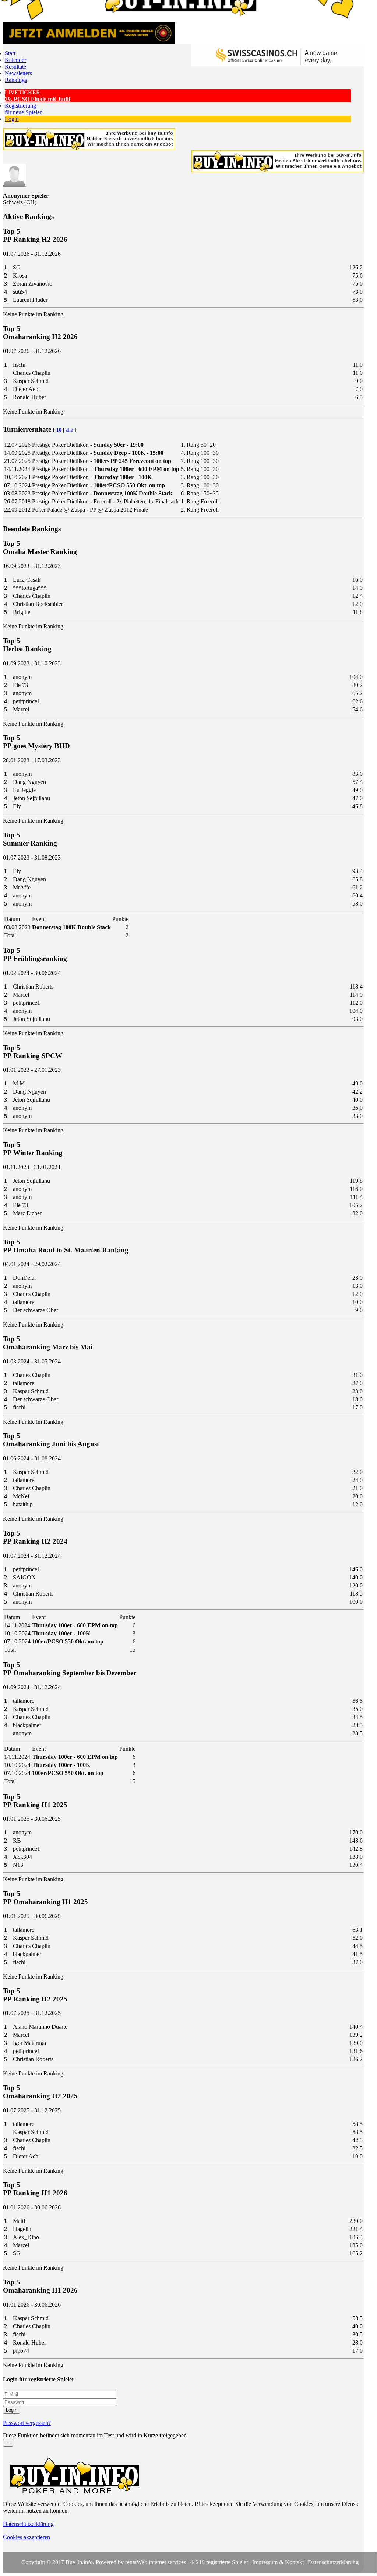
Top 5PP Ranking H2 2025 (35, 1995)
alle (69, 430)
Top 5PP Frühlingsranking (35, 954)
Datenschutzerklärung (28, 2524)
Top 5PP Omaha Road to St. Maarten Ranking (66, 1246)
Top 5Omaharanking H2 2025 (40, 2092)
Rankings (16, 80)
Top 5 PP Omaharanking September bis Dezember (70, 1669)
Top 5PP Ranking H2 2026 (35, 235)
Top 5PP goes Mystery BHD (36, 742)
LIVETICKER (38, 96)
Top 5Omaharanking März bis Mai (48, 1343)
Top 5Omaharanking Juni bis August (51, 1440)
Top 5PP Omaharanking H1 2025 (45, 1898)
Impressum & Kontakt (278, 2562)
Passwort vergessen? (27, 2423)
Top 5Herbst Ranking (27, 645)
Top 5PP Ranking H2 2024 (35, 1537)
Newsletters (18, 73)
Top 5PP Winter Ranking (33, 1149)
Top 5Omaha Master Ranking (40, 548)
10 (59, 430)
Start (10, 53)
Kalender (15, 60)
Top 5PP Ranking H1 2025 (35, 1801)
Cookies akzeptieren (27, 2537)
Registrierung (23, 109)
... (8, 2443)
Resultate (15, 67)
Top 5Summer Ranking (30, 839)
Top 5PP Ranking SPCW (33, 1052)
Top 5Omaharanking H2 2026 (40, 333)
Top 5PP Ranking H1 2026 (35, 2189)
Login (12, 119)
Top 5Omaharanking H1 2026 (40, 2286)
